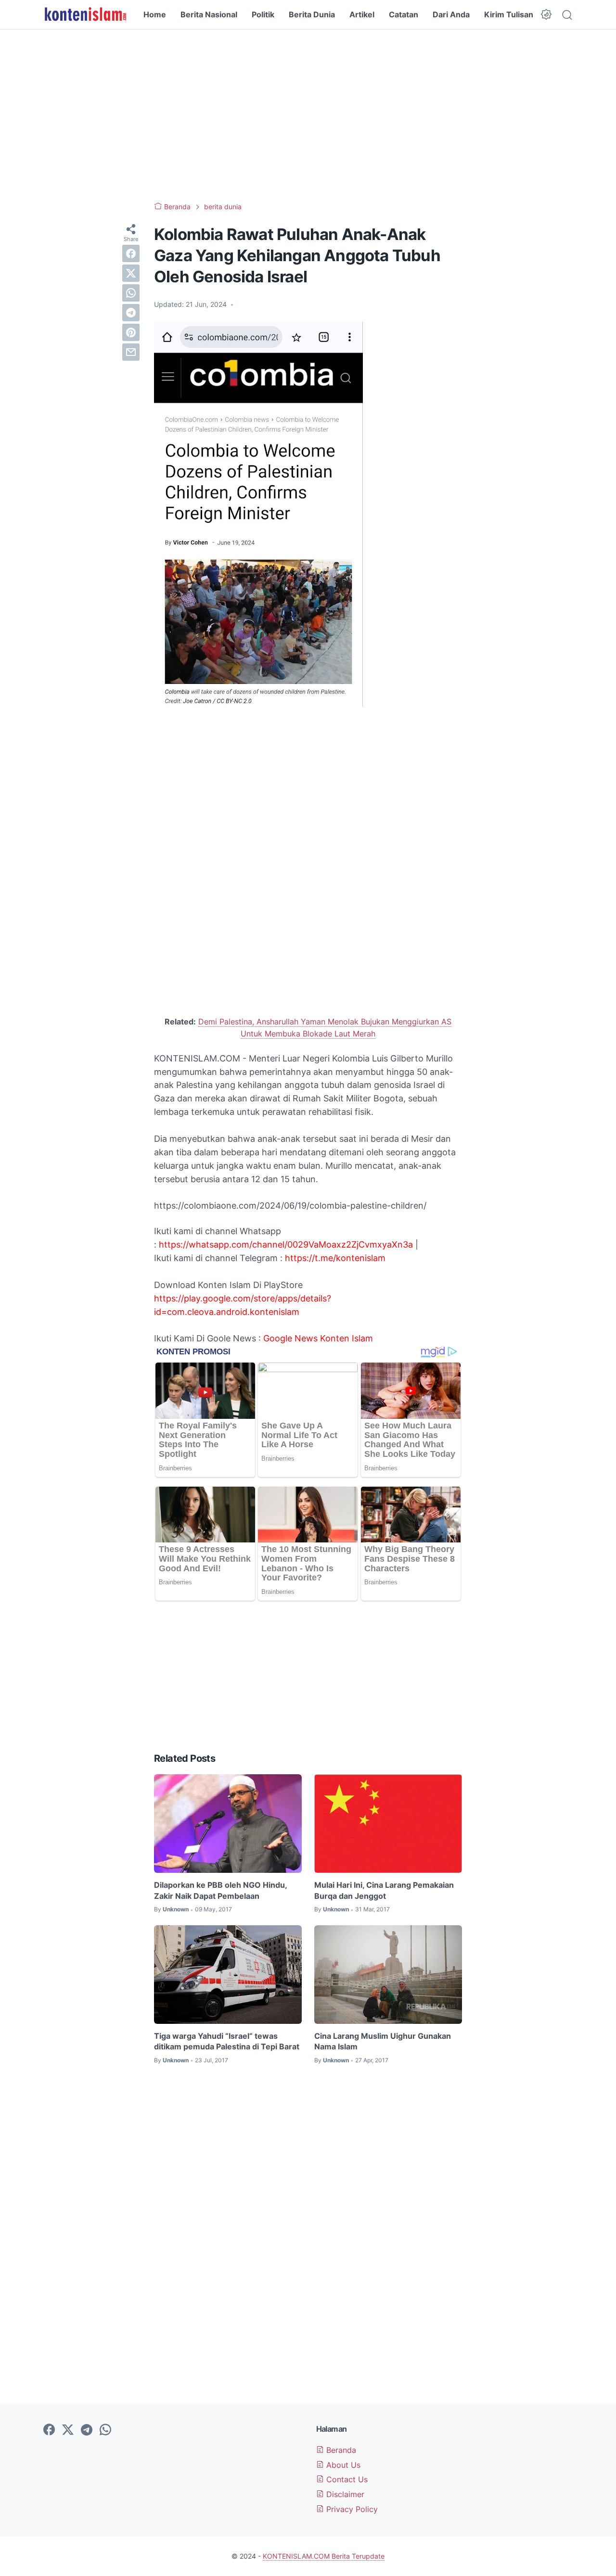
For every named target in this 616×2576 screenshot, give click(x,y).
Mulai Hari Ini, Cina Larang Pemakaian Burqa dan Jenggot (384, 1890)
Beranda (340, 2450)
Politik (263, 14)
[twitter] (131, 273)
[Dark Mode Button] (546, 14)
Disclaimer (344, 2494)
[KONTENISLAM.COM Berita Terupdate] (85, 14)
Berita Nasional (209, 14)
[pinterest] (131, 332)
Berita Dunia (312, 14)
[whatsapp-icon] (105, 2430)
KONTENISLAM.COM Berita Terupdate (324, 2556)
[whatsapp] (131, 293)
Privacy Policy (351, 2509)
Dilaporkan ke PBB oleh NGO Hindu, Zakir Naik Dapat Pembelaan (220, 1890)
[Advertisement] (308, 115)
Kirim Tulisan (509, 14)
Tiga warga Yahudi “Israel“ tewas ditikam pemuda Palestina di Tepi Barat (227, 2041)
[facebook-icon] (49, 2430)
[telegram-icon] (87, 2430)
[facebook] (131, 253)
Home (155, 14)
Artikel (362, 14)
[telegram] (131, 313)
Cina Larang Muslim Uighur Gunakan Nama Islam (383, 2041)
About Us (342, 2465)
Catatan (404, 14)
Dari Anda (451, 14)
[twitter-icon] (68, 2430)
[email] (131, 352)
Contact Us (346, 2479)
